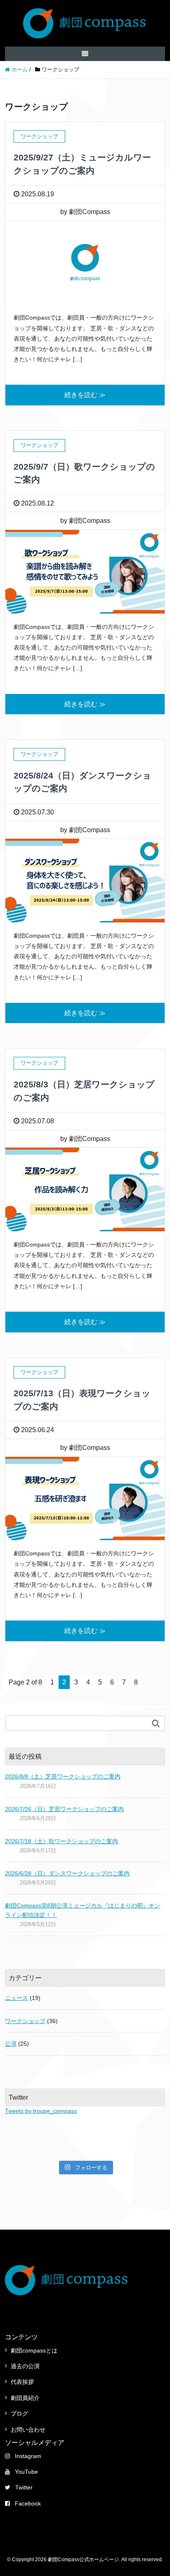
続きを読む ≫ (85, 395)
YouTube (26, 2472)
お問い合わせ (28, 2430)
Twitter (24, 2487)
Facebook (28, 2503)
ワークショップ (25, 2021)
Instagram (28, 2456)
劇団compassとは (34, 2350)
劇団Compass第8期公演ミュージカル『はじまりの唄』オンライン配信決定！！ (83, 1910)
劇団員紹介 (25, 2398)
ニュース (17, 1998)
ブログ (19, 2414)
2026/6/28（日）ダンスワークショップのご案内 (67, 1873)
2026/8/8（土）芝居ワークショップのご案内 (63, 1776)
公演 (11, 2044)
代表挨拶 (22, 2382)
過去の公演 (25, 2366)
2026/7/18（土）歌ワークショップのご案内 (61, 1841)
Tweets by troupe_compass (41, 2111)
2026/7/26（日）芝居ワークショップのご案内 (64, 1809)
